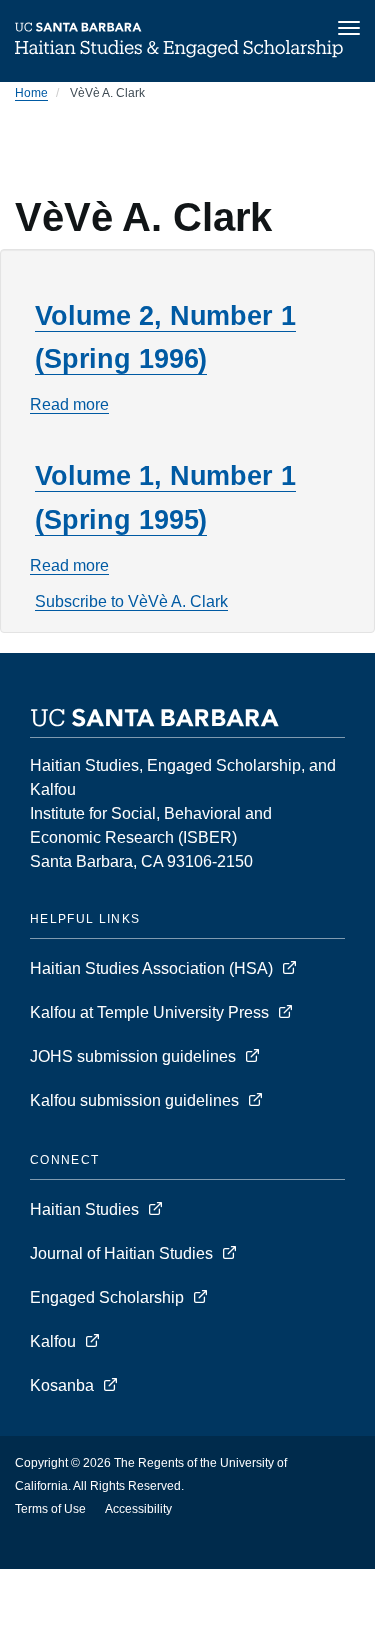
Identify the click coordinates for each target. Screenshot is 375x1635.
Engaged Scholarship (109, 1297)
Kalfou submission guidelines (136, 1100)
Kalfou (55, 1341)
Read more (69, 405)
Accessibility (138, 1509)
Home (31, 93)
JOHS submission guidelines (135, 1056)
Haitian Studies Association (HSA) (153, 968)
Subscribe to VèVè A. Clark (131, 601)
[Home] (179, 54)
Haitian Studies (86, 1209)
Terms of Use (50, 1509)
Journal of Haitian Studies (123, 1253)
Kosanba (62, 1385)
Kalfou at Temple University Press (151, 1012)
